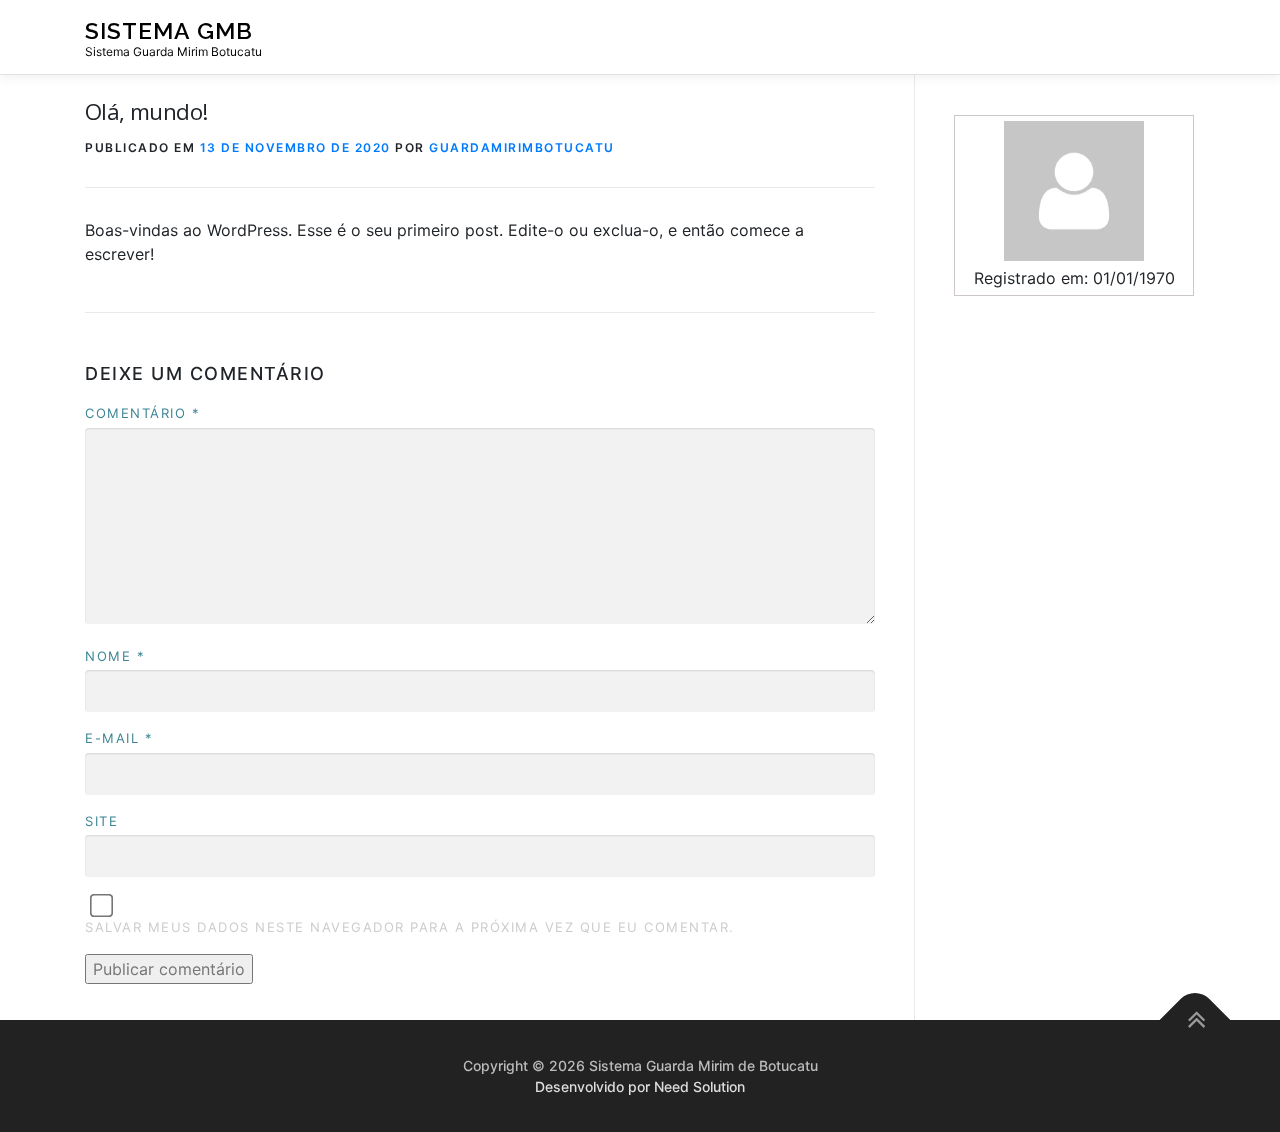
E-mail (119, 738)
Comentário (142, 413)
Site (101, 821)
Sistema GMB (169, 30)
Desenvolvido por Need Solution (640, 1086)
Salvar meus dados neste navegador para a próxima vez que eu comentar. (410, 927)
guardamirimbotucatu (522, 147)
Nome (115, 656)
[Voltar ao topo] (1195, 1019)
